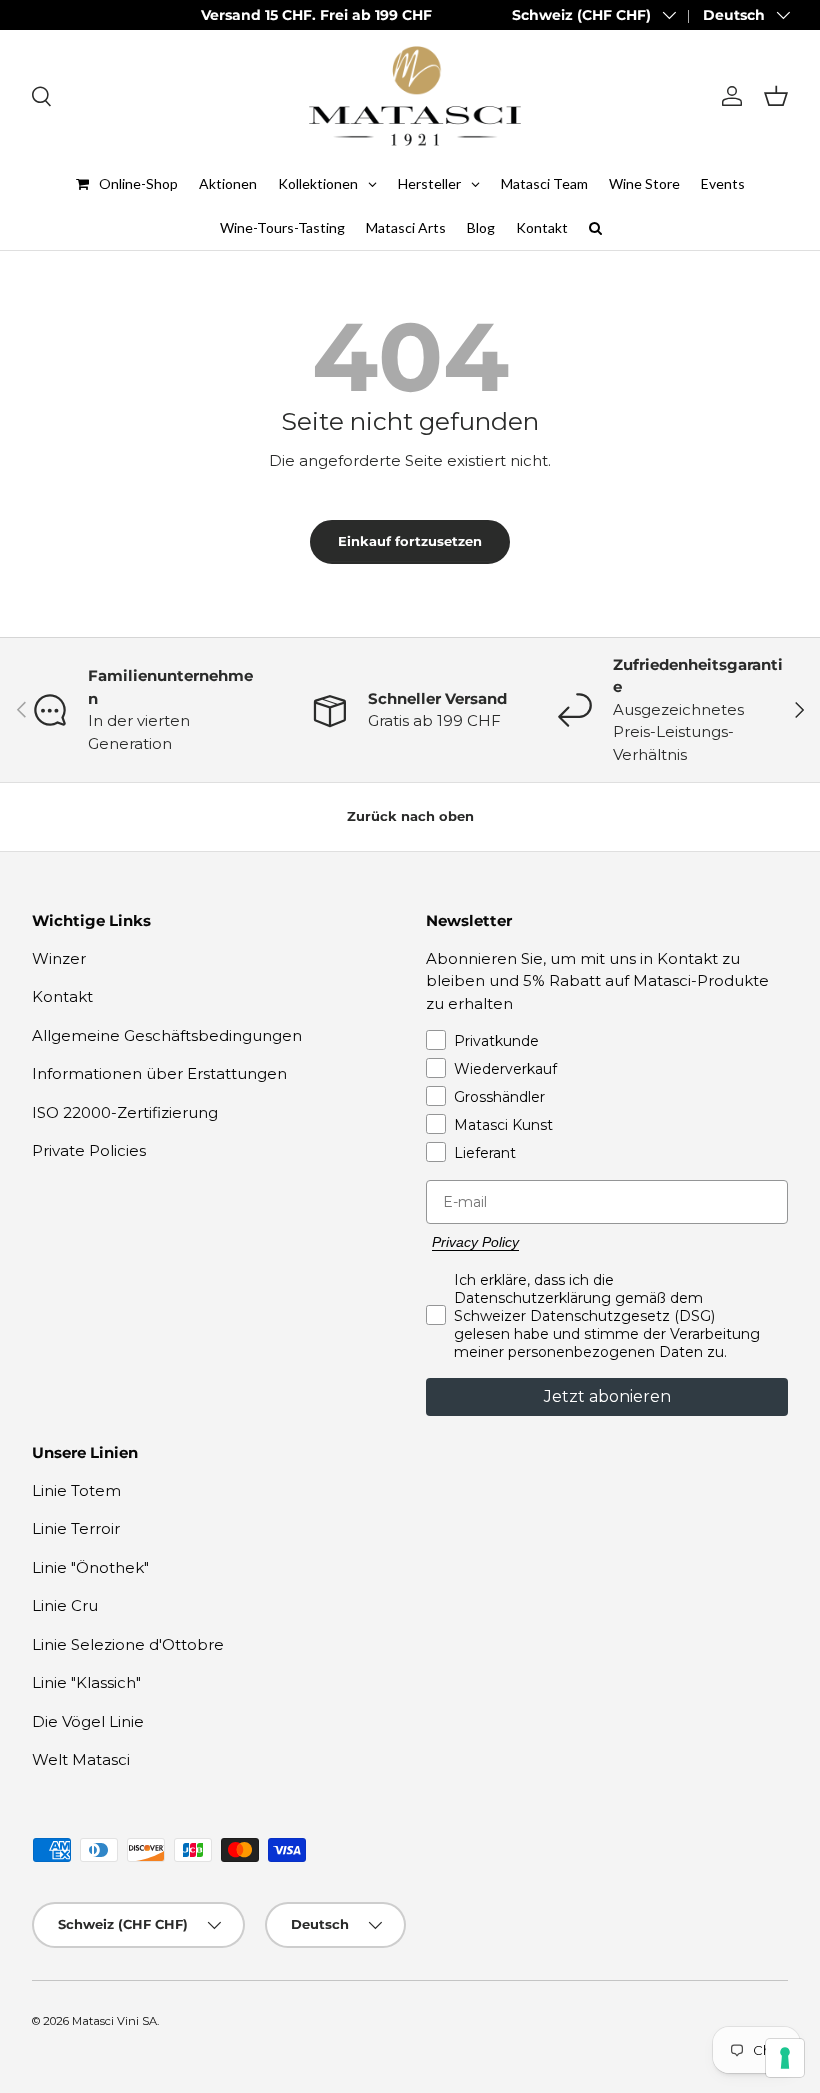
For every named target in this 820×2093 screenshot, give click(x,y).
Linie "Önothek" (90, 1567)
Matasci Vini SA (114, 2021)
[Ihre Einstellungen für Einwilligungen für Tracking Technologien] (785, 2058)
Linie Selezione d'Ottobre (128, 1644)
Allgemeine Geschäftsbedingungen (167, 1035)
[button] (776, 96)
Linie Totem (76, 1490)
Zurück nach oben (410, 816)
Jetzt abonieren (607, 1396)
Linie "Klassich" (86, 1682)
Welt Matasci (81, 1759)
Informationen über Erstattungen (159, 1073)
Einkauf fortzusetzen (410, 541)
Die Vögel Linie (88, 1721)
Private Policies (89, 1150)
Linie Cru (65, 1605)
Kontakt (62, 996)
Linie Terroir (76, 1528)
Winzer (59, 958)
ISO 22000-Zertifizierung (125, 1112)
